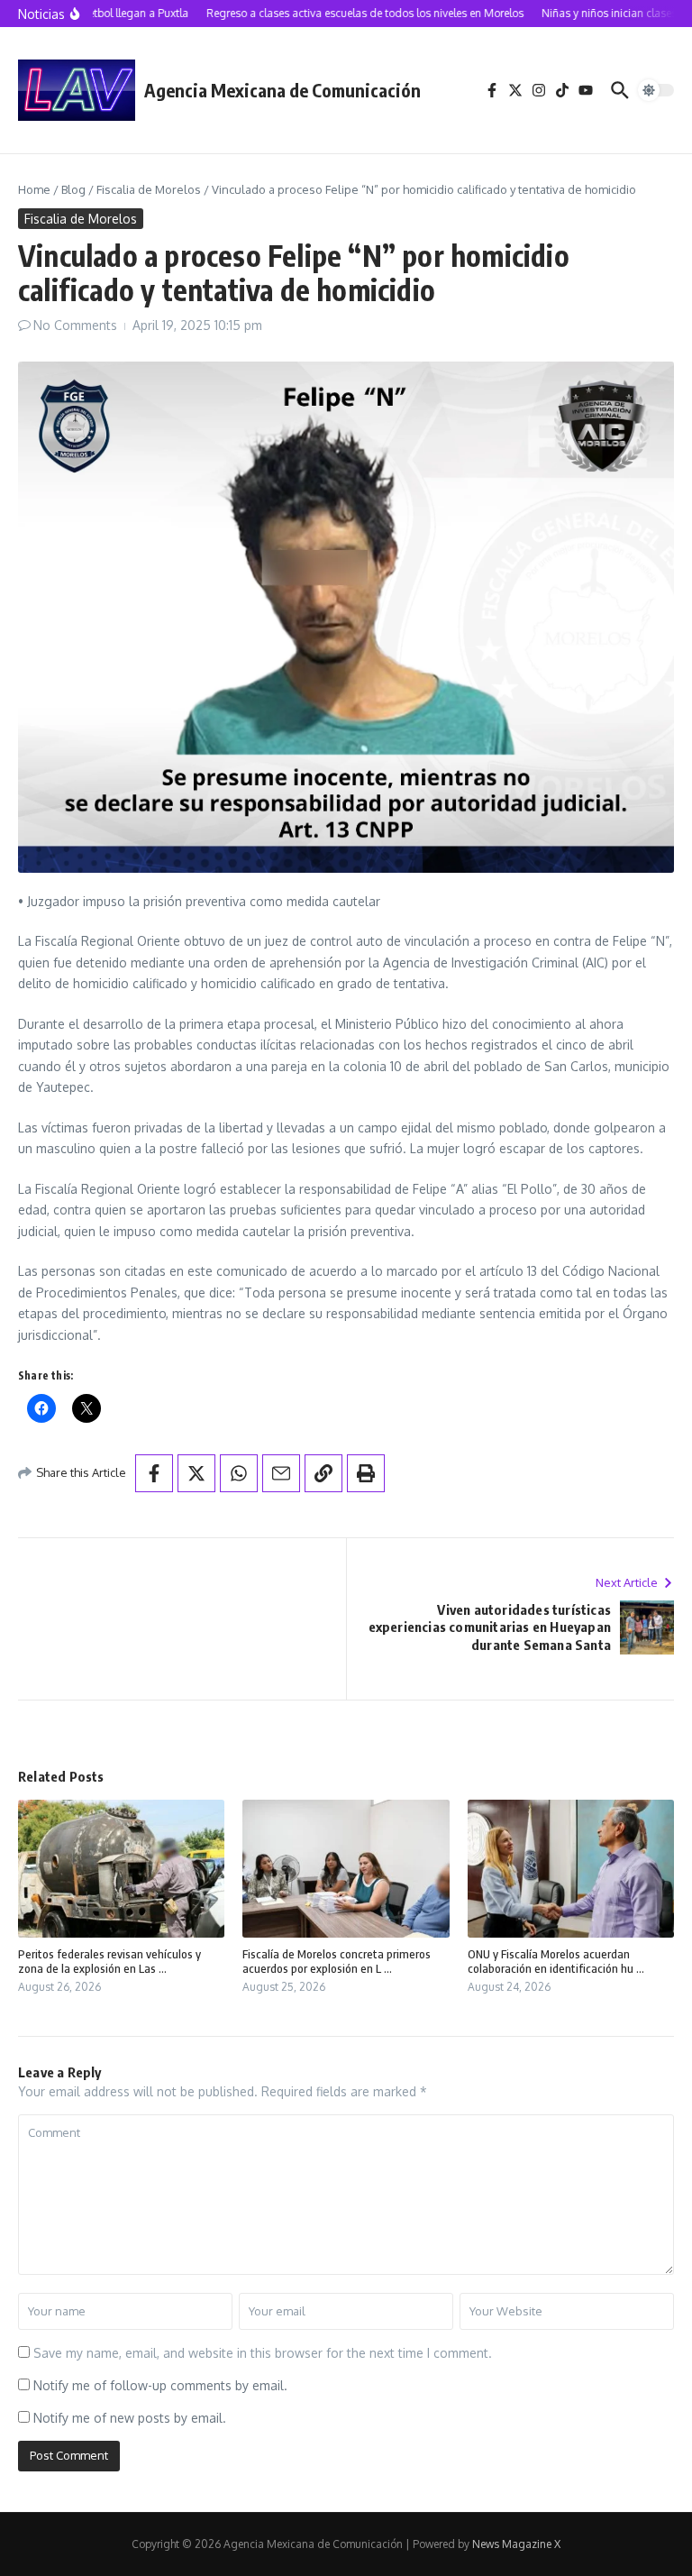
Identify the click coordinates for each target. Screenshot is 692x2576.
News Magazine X (516, 2544)
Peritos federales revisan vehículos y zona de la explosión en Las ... (109, 1962)
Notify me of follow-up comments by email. (160, 2385)
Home (34, 189)
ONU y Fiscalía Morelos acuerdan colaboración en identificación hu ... (556, 1962)
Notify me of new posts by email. (130, 2418)
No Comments (75, 325)
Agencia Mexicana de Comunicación (282, 90)
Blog (73, 189)
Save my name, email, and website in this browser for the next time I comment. (263, 2353)
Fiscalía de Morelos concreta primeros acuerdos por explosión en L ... (337, 1962)
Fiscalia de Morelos (149, 189)
